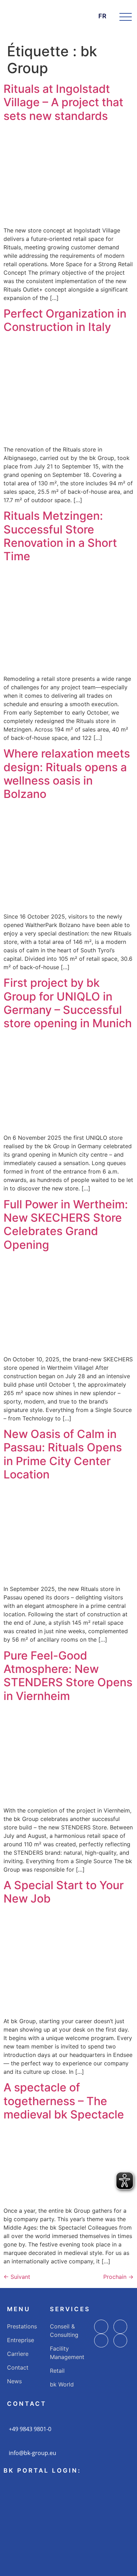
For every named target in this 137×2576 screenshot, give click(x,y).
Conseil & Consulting (64, 2331)
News (14, 2381)
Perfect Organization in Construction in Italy (65, 320)
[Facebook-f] (101, 2327)
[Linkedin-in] (101, 2341)
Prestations (22, 2326)
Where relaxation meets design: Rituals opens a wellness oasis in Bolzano (67, 774)
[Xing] (120, 2341)
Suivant (17, 2277)
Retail (57, 2371)
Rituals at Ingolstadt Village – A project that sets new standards (63, 102)
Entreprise (21, 2340)
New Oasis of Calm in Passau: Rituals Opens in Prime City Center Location (63, 1454)
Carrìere (18, 2354)
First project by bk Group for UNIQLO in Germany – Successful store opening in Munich (68, 1003)
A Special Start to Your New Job (64, 1892)
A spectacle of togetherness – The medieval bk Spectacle (64, 2101)
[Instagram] (120, 2327)
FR (102, 16)
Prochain (118, 2277)
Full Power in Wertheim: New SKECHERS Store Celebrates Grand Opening (66, 1225)
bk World (62, 2384)
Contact (18, 2367)
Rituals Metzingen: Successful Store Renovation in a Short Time (60, 536)
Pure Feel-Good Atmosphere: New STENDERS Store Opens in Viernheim (68, 1676)
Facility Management (67, 2353)
